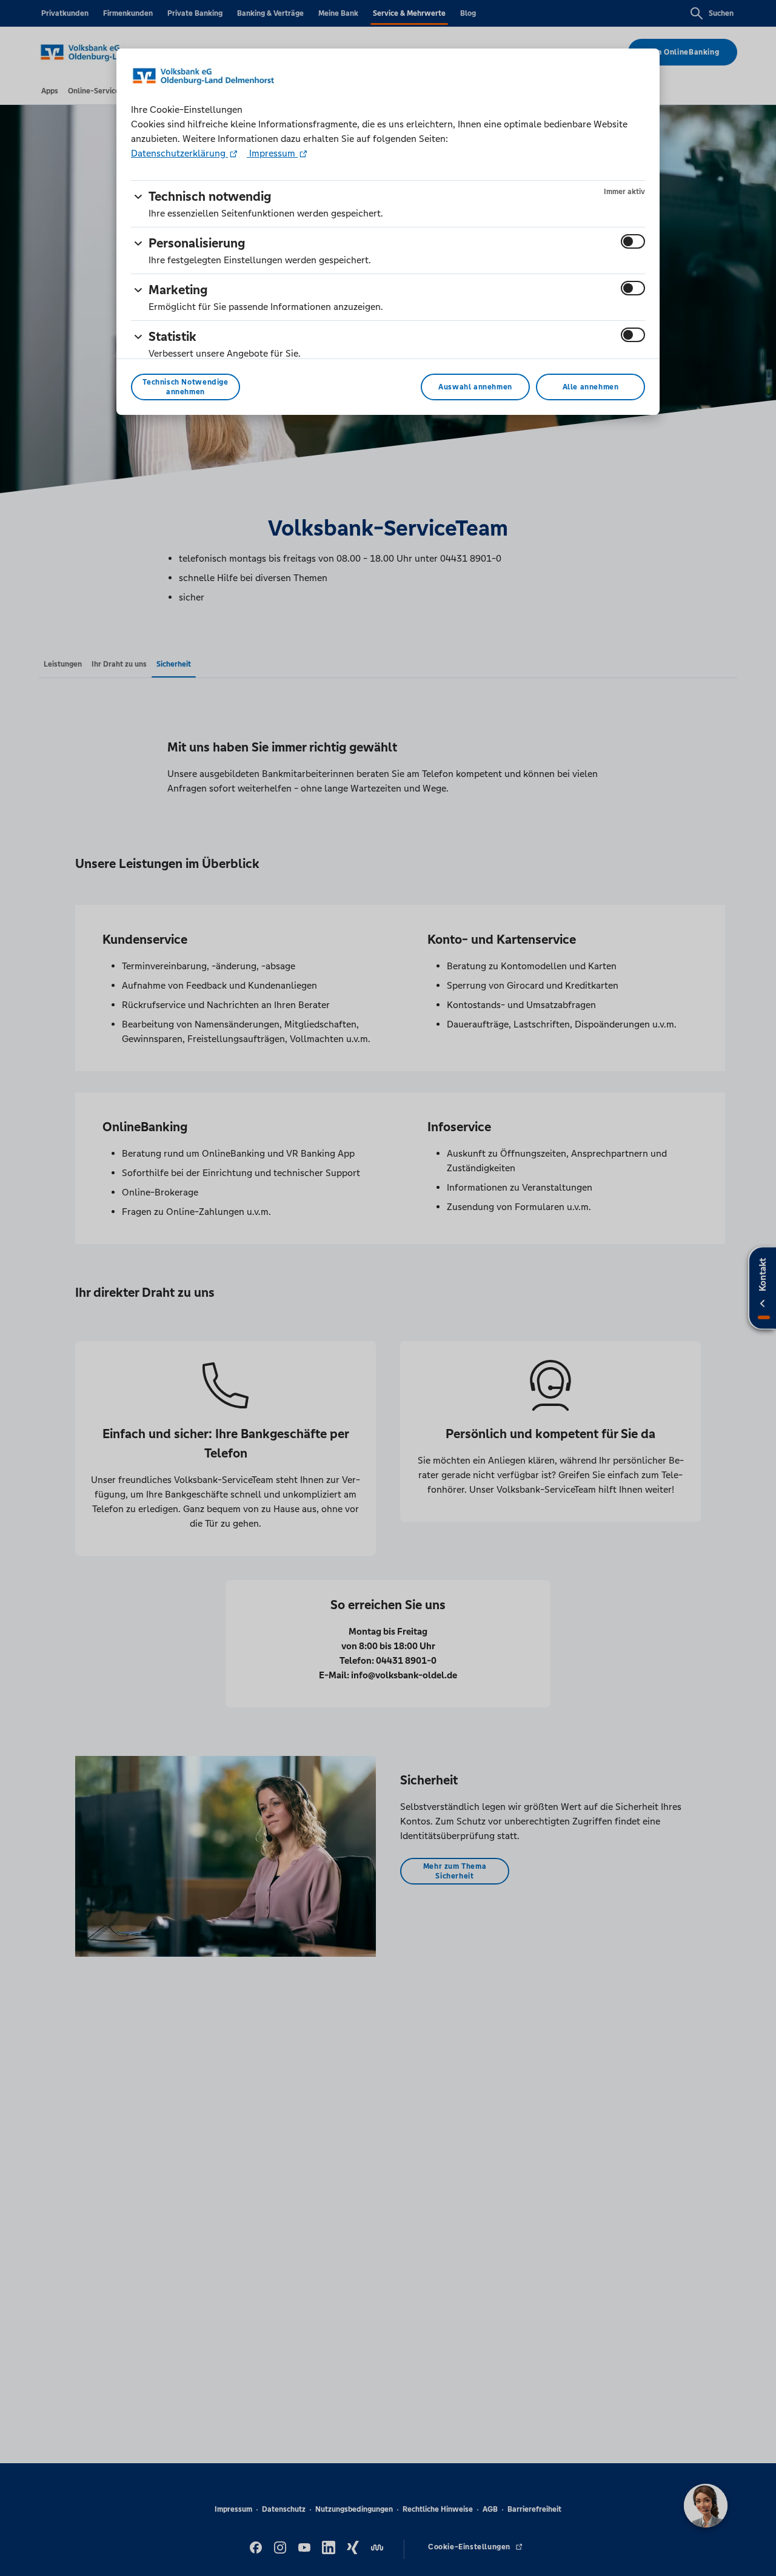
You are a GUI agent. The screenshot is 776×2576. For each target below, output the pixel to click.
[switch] (633, 241)
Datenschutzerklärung (179, 153)
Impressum (272, 153)
